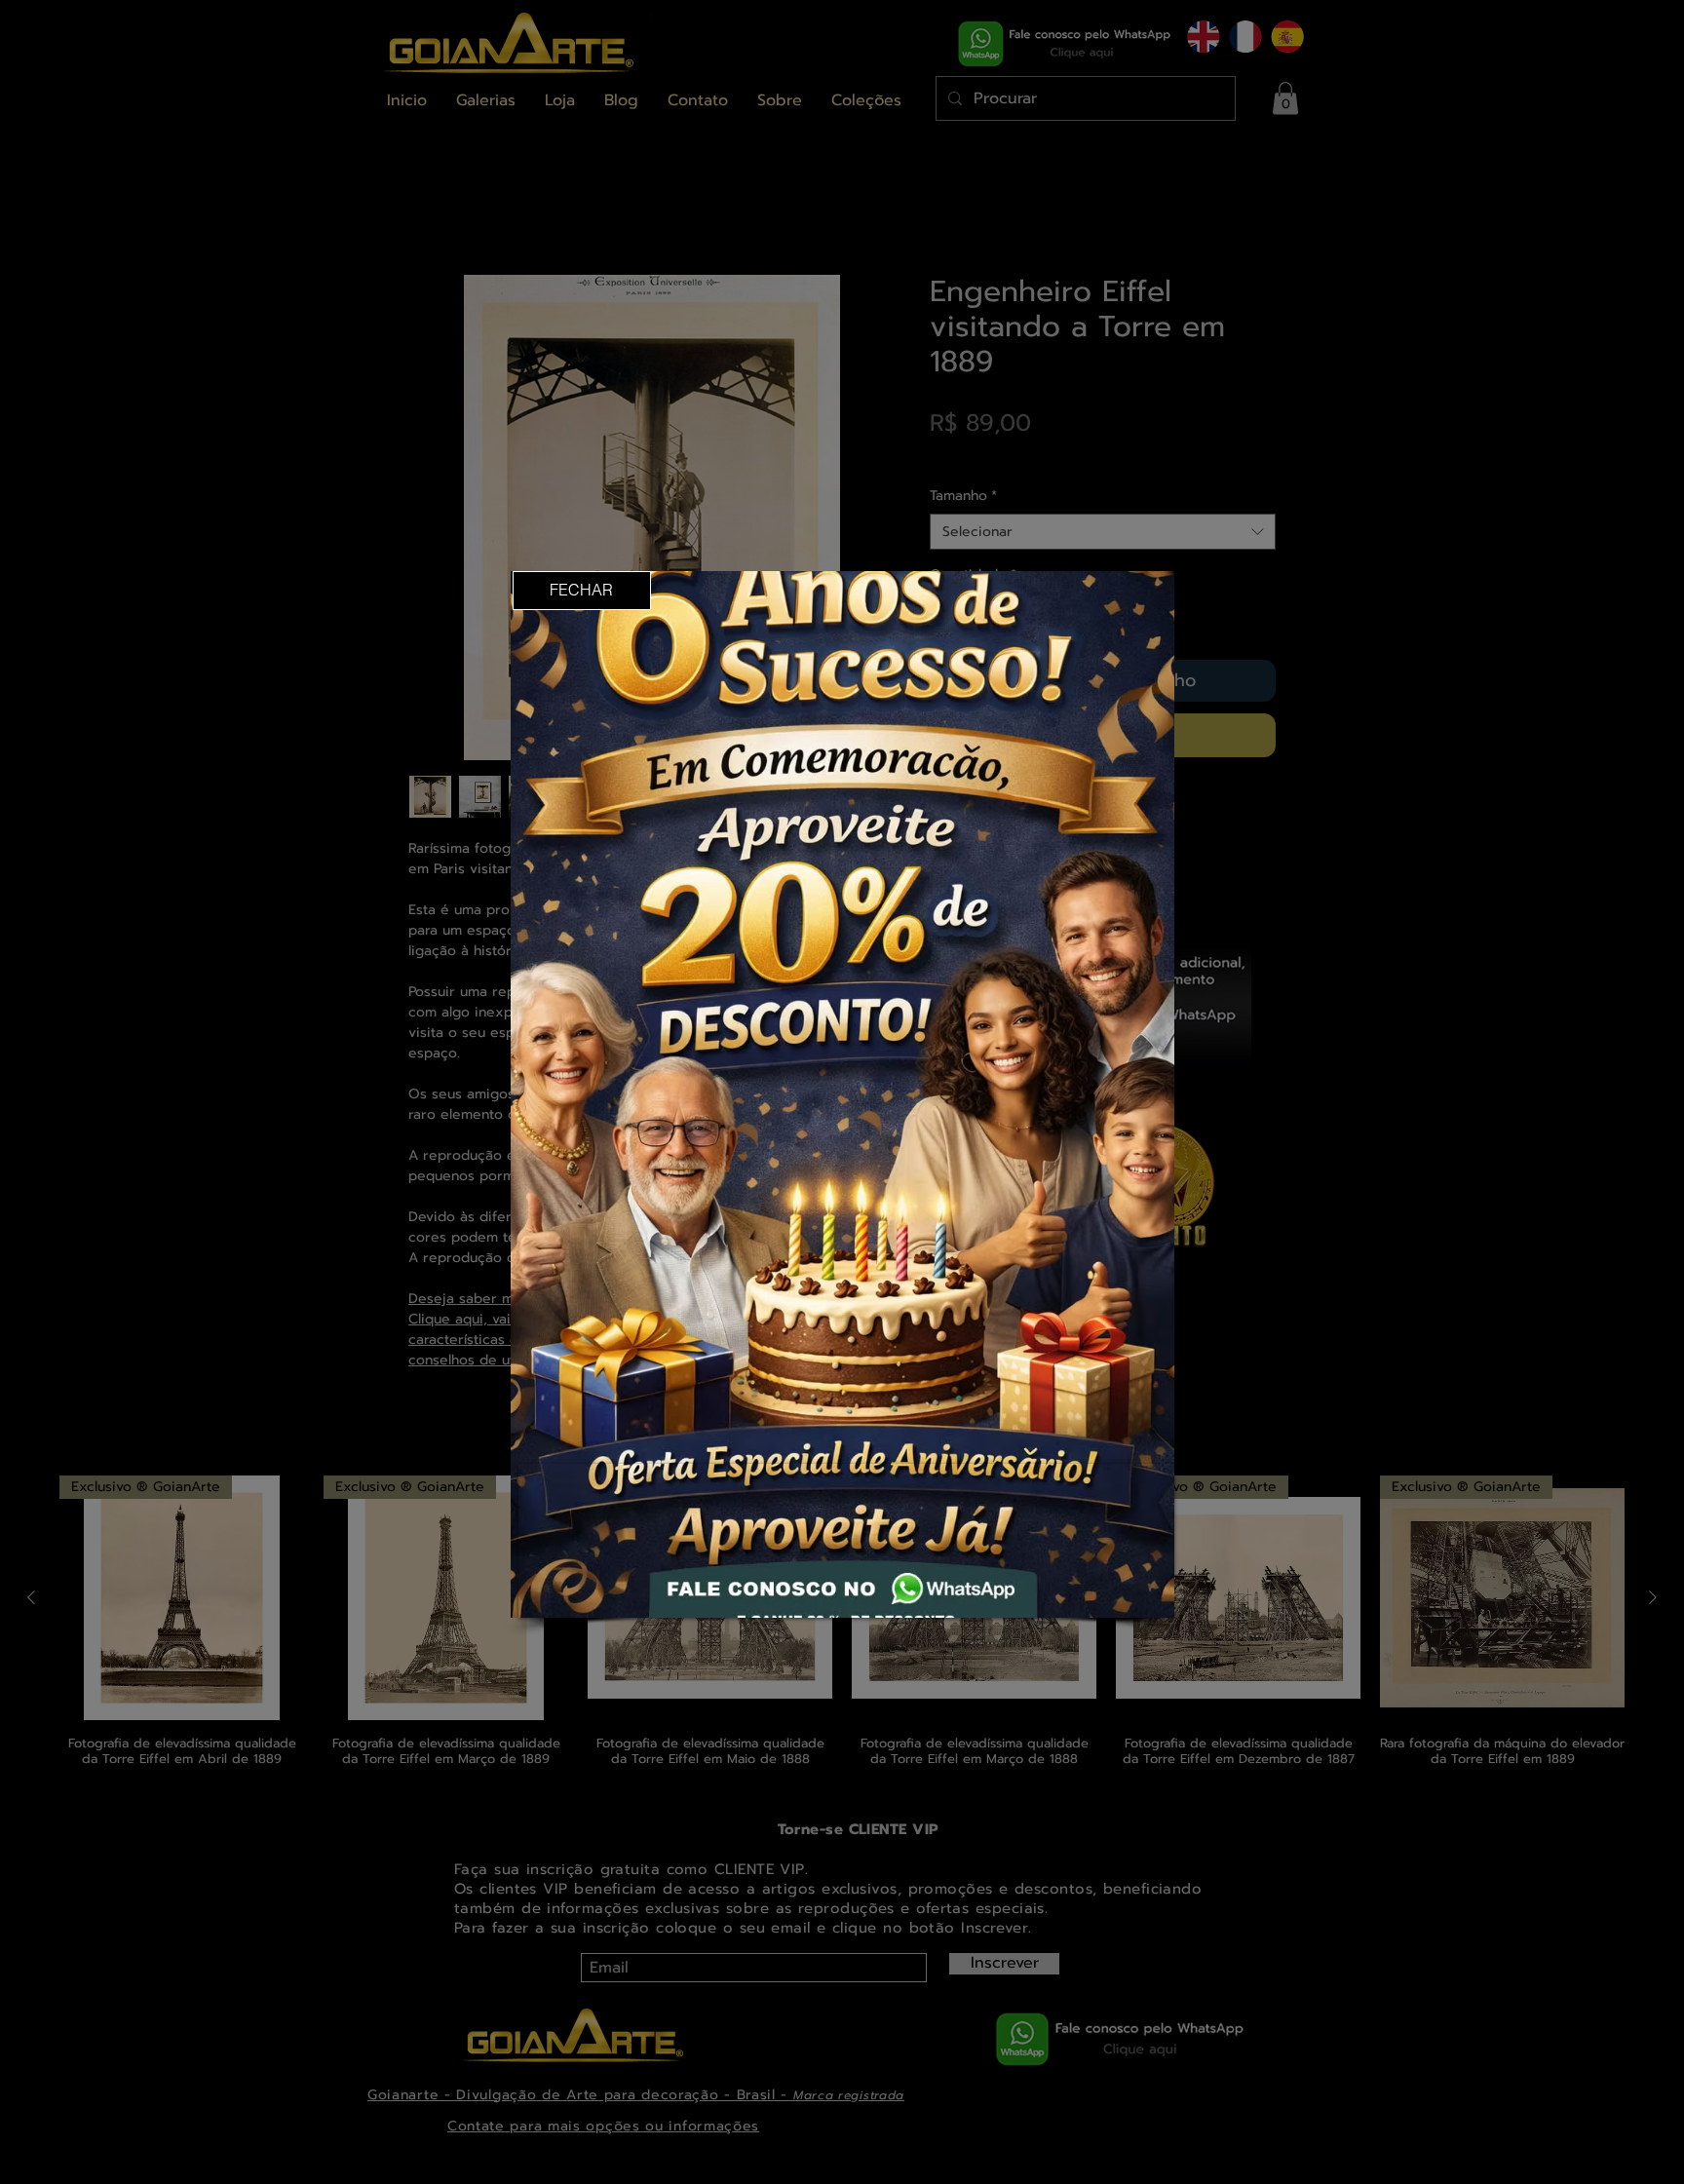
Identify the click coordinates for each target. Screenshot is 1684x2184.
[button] (582, 591)
